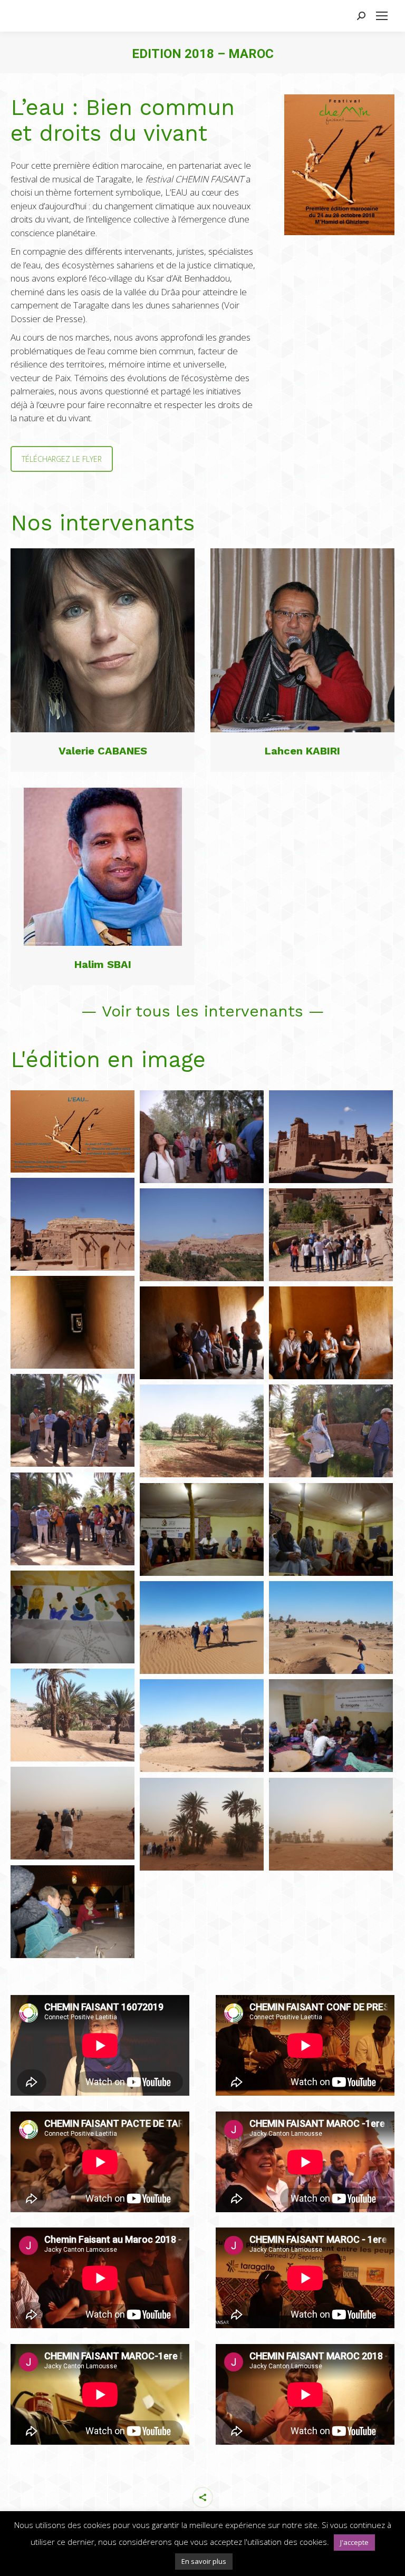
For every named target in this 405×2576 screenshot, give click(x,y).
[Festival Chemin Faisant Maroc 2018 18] (331, 1628)
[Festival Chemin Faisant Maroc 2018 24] (331, 1824)
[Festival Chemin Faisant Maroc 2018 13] (73, 1519)
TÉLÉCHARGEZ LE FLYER (62, 459)
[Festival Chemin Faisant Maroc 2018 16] (73, 1617)
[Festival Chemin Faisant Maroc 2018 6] (331, 1235)
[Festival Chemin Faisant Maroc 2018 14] (202, 1529)
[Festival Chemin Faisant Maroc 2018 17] (202, 1628)
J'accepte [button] (354, 2542)
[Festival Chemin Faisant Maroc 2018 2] (331, 1137)
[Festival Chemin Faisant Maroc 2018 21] (331, 1726)
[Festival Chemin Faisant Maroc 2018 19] (73, 1715)
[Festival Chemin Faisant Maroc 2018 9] (331, 1333)
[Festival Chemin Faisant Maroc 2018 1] (202, 1137)
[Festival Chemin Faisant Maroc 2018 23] (202, 1824)
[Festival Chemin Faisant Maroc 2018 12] (331, 1431)
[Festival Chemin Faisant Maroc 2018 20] (202, 1726)
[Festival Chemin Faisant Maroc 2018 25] (73, 1912)
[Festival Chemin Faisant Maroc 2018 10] (73, 1420)
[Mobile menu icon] (382, 16)
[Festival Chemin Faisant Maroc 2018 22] (73, 1813)
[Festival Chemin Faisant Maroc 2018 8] (202, 1333)
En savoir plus (204, 2561)
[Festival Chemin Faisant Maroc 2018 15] (331, 1529)
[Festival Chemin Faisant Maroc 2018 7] (73, 1322)
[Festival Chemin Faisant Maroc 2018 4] (73, 1224)
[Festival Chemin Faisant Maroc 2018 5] (202, 1235)
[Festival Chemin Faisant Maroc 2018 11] (202, 1431)
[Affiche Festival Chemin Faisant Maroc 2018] (73, 1131)
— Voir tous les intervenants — (203, 1011)
